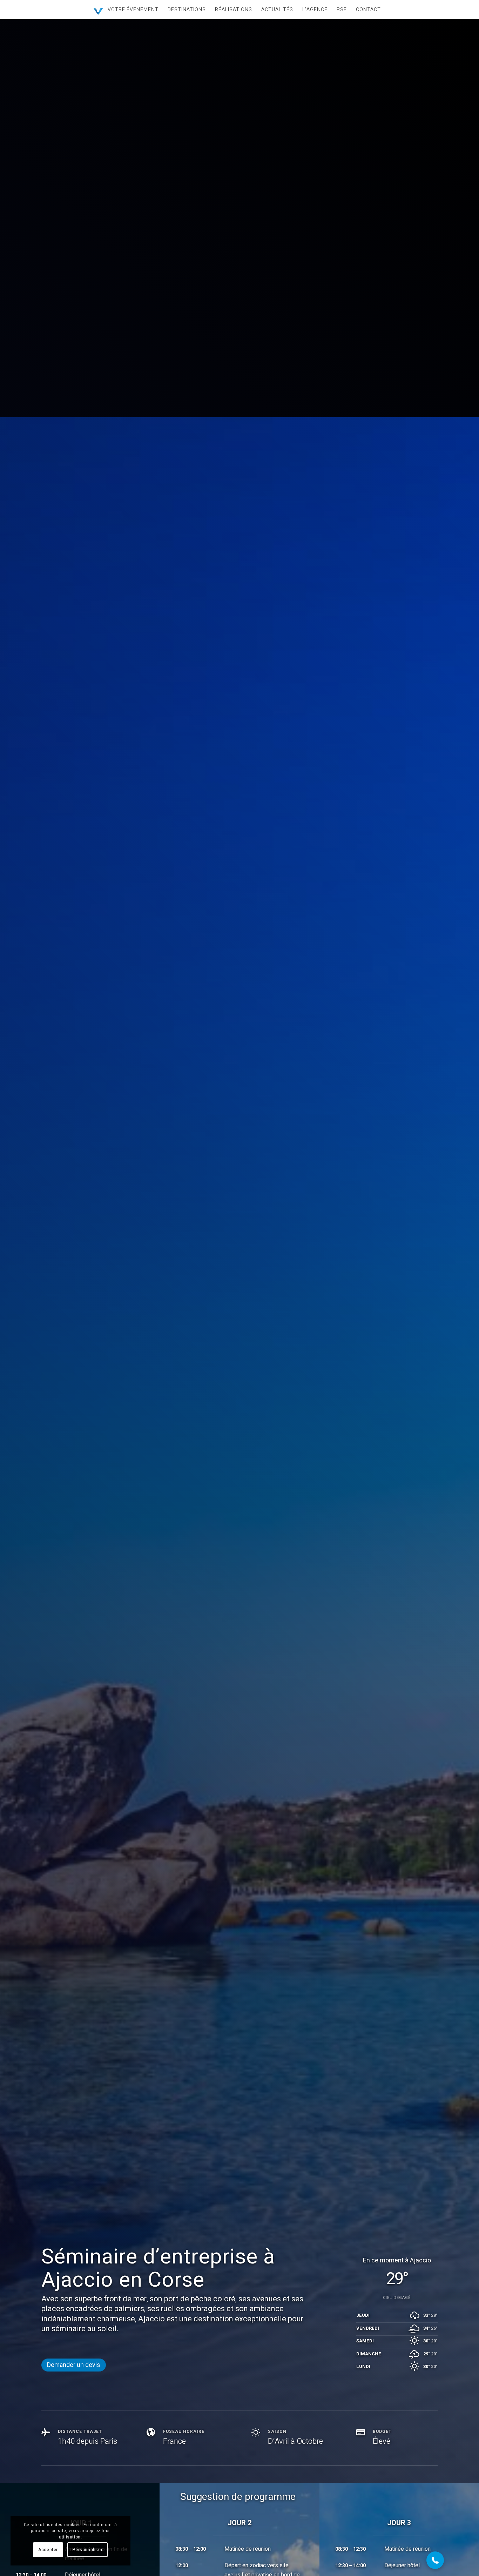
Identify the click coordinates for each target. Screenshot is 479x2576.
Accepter (48, 2550)
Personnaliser (87, 2550)
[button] (435, 2560)
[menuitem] (133, 10)
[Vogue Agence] (98, 11)
